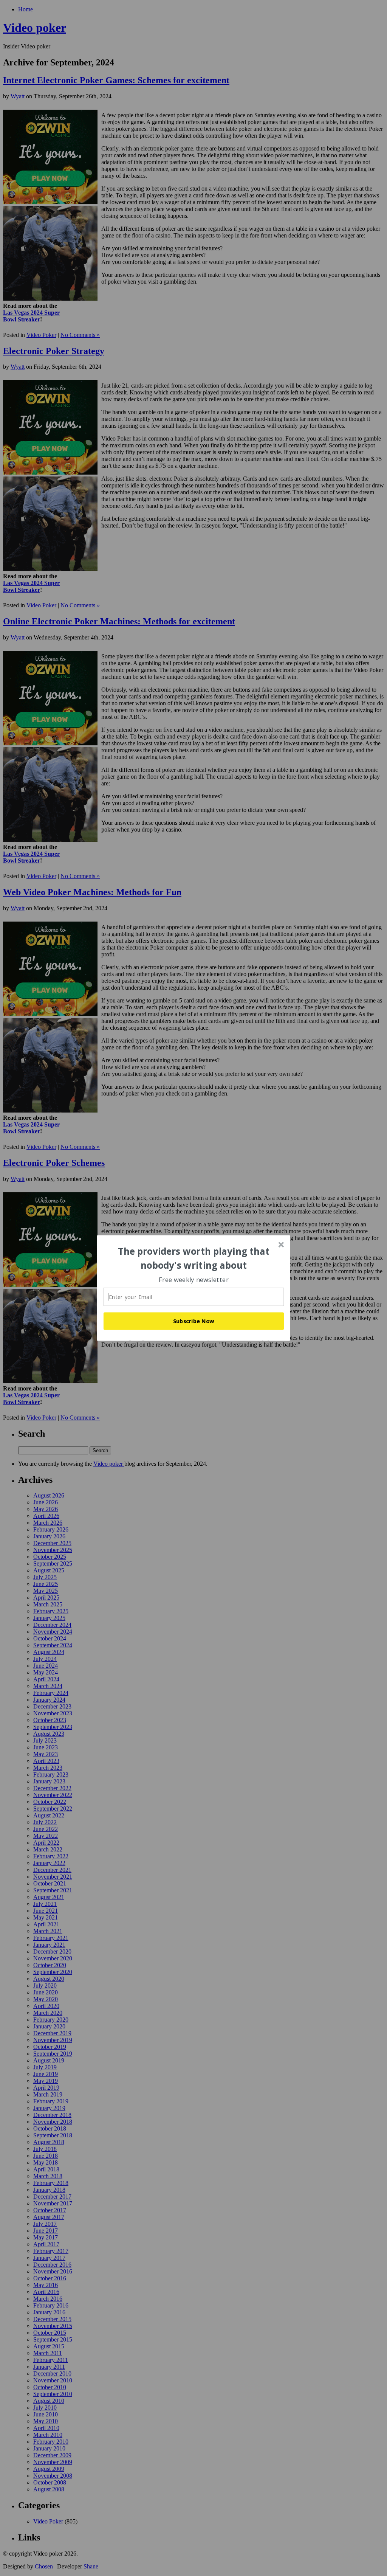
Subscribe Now (194, 1321)
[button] (194, 1258)
